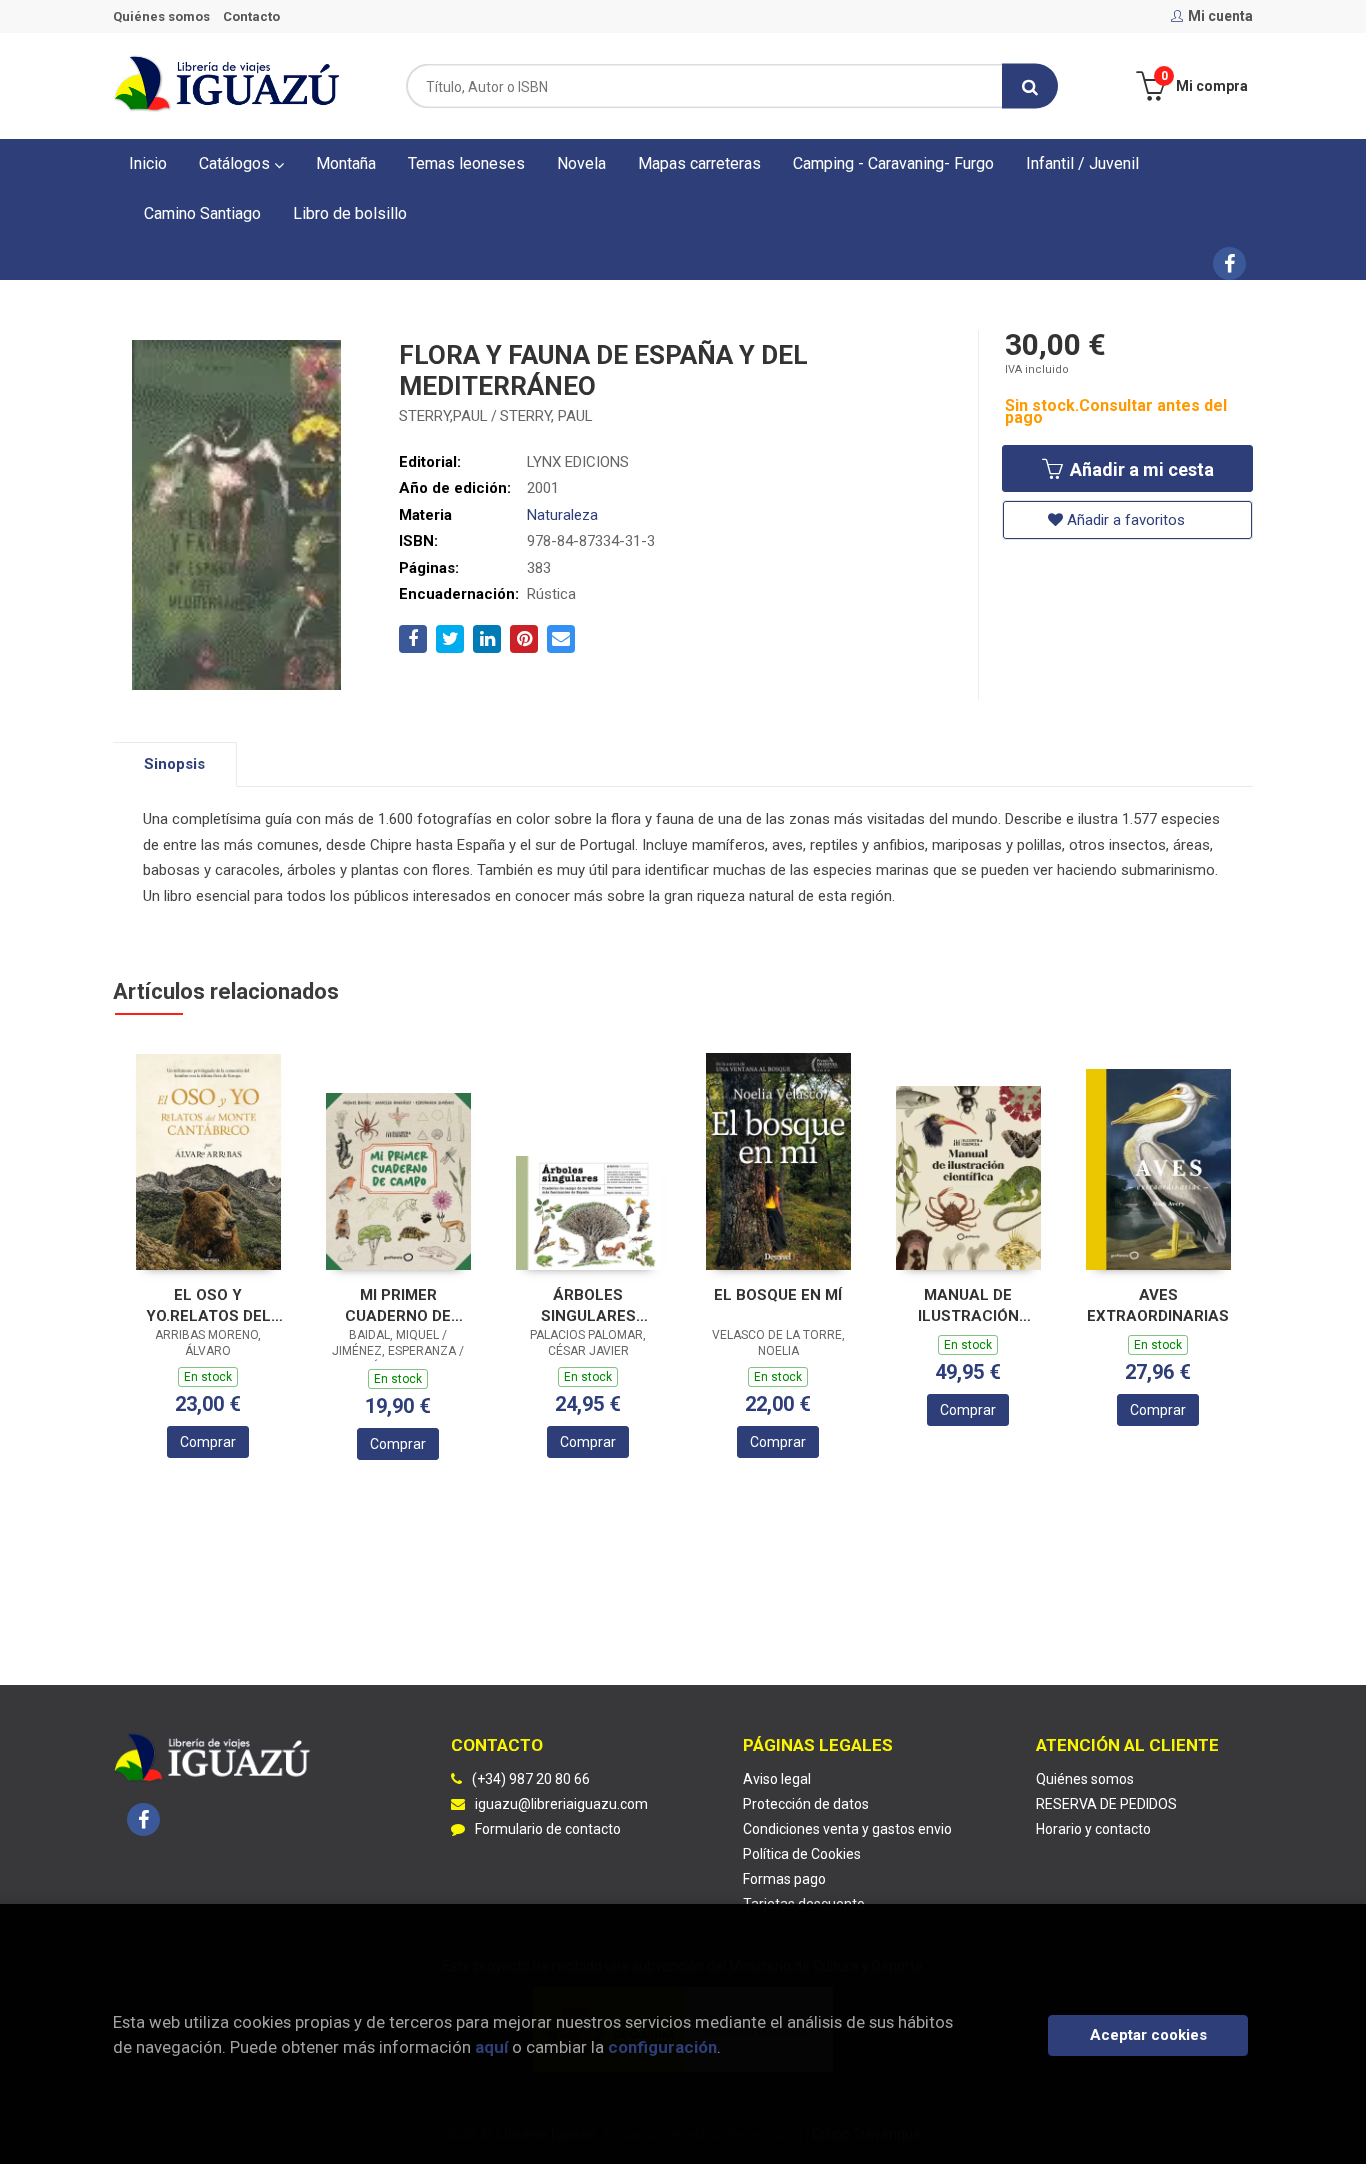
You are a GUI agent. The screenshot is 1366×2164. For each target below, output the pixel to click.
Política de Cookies (802, 1854)
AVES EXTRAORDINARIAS (1158, 1305)
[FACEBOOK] (1229, 263)
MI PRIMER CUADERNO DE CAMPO (398, 1305)
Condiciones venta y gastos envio (847, 1829)
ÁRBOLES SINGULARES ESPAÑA (588, 1305)
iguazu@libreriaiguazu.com (561, 1804)
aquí (491, 2047)
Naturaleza (562, 515)
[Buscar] (1030, 86)
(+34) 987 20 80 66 (531, 1779)
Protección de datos (806, 1804)
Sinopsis (174, 764)
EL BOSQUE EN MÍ (778, 1295)
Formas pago (784, 1879)
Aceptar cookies (1148, 2035)
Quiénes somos (161, 16)
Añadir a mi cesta (1140, 469)
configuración (662, 2047)
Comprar (208, 1442)
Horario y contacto (1093, 1829)
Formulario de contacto (548, 1829)
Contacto (251, 16)
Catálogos (236, 163)
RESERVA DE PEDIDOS (1106, 1804)
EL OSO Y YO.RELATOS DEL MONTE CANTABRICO (208, 1305)
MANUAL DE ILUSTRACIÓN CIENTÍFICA (968, 1305)
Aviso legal (777, 1779)
